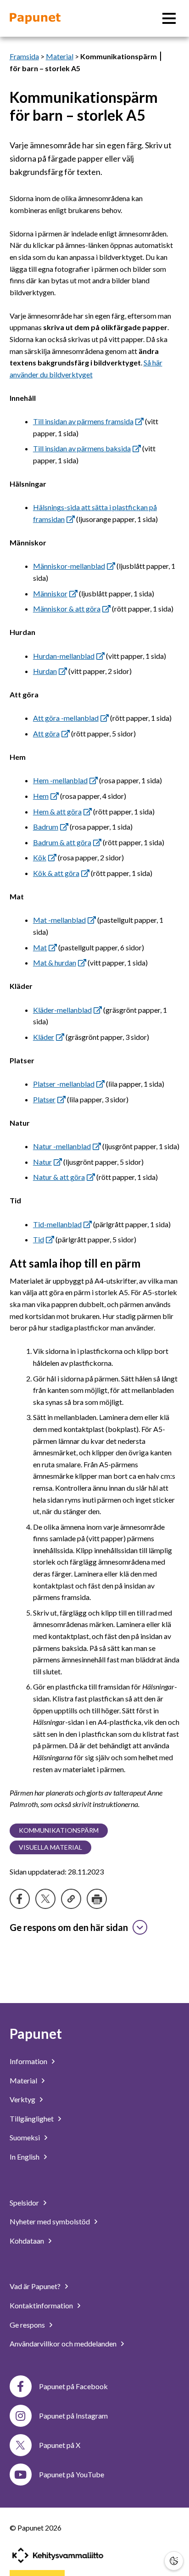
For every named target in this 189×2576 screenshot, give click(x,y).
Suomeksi (25, 2137)
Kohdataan (27, 2241)
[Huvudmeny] (169, 18)
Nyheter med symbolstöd (50, 2221)
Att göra (46, 733)
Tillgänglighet (32, 2119)
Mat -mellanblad (59, 920)
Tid (39, 1239)
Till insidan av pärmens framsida (83, 421)
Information (28, 2061)
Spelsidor (24, 2203)
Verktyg (22, 2099)
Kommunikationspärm (59, 1830)
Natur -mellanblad (62, 1146)
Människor (50, 593)
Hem (41, 796)
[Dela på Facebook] (20, 1899)
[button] (174, 2561)
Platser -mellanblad (64, 1084)
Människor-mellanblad (69, 566)
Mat (40, 947)
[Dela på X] (45, 1899)
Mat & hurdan (55, 962)
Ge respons (27, 2325)
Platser (44, 1099)
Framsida (24, 56)
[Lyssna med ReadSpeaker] (161, 56)
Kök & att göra (56, 873)
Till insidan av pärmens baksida (82, 448)
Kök (40, 857)
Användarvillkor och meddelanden (63, 2343)
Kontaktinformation (41, 2305)
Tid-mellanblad (57, 1224)
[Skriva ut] (97, 1899)
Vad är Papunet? (35, 2286)
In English (25, 2157)
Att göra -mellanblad (66, 718)
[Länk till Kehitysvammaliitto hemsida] (58, 2555)
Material (60, 56)
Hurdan (45, 671)
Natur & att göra (59, 1177)
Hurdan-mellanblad (64, 656)
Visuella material (50, 1847)
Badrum (46, 827)
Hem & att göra (57, 811)
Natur (42, 1162)
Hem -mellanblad (60, 780)
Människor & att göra (67, 609)
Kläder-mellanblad (62, 1010)
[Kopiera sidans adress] (71, 1899)
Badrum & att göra (62, 842)
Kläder (44, 1037)
